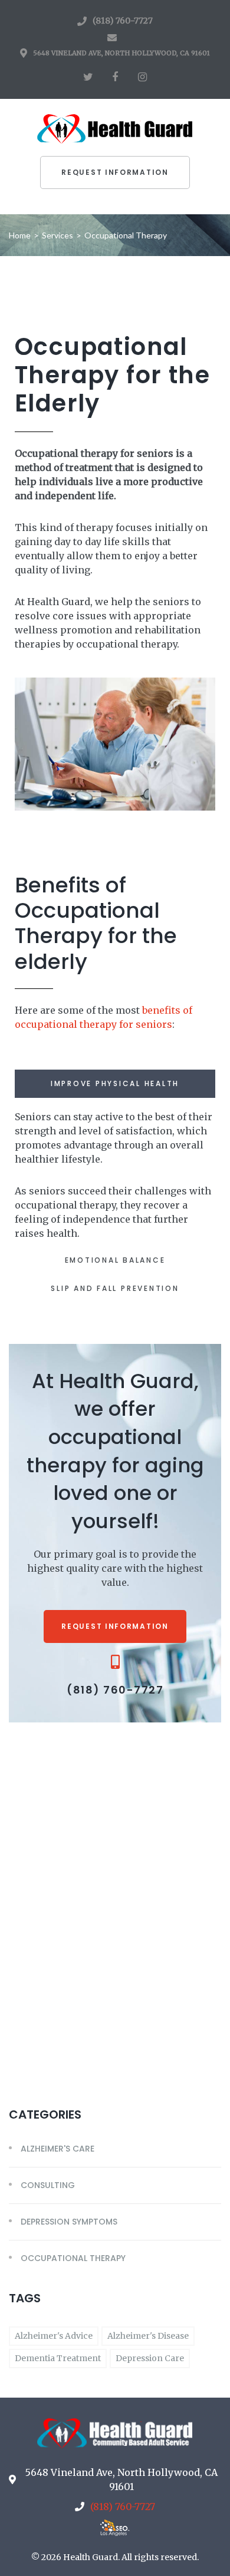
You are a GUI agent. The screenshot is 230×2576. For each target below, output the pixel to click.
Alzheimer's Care (57, 2149)
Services (57, 235)
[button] (115, 1626)
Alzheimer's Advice (54, 2336)
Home (20, 235)
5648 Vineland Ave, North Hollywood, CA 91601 (121, 53)
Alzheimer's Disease (148, 2336)
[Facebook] (115, 77)
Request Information (115, 172)
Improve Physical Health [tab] (115, 1083)
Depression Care (150, 2358)
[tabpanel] (115, 1172)
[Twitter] (88, 77)
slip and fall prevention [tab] (115, 1288)
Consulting (48, 2185)
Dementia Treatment (58, 2358)
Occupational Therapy (73, 2258)
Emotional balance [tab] (115, 1260)
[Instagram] (142, 77)
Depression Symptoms (69, 2222)
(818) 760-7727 (123, 21)
